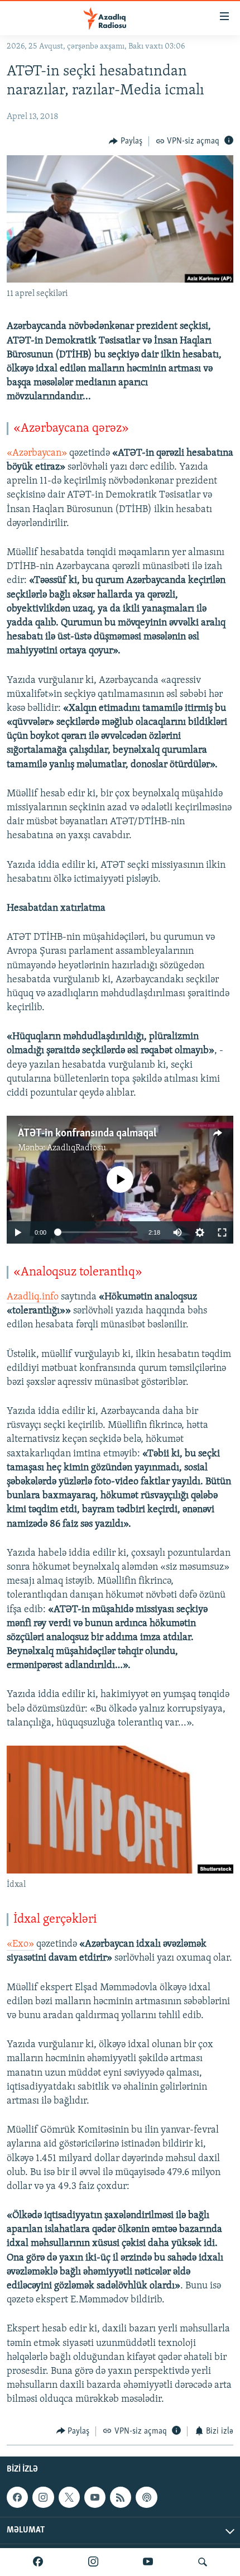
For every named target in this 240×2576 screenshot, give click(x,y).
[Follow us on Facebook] (17, 2497)
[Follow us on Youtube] (95, 2497)
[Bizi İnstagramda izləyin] (93, 2562)
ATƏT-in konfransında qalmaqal (87, 1134)
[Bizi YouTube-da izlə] (148, 2562)
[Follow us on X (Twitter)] (69, 2497)
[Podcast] (146, 2497)
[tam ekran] (222, 1232)
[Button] (126, 141)
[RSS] (121, 2497)
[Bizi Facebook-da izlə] (38, 2562)
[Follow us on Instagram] (43, 2497)
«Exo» (20, 1944)
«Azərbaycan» (37, 453)
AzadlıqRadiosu (76, 1148)
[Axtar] (203, 2562)
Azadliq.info (33, 1297)
